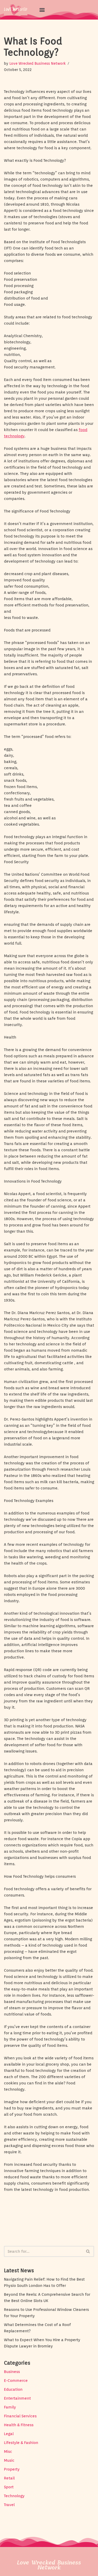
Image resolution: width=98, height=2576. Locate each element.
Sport (9, 2487)
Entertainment (17, 2398)
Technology (14, 2496)
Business (12, 2372)
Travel (9, 2505)
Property (12, 2469)
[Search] (88, 2251)
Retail (9, 2478)
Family (10, 2407)
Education (13, 2389)
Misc (8, 2452)
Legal (9, 2434)
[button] (42, 10)
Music (9, 2460)
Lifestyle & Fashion (21, 2443)
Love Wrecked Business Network (38, 63)
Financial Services (20, 2416)
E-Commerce (16, 2381)
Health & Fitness (19, 2425)
